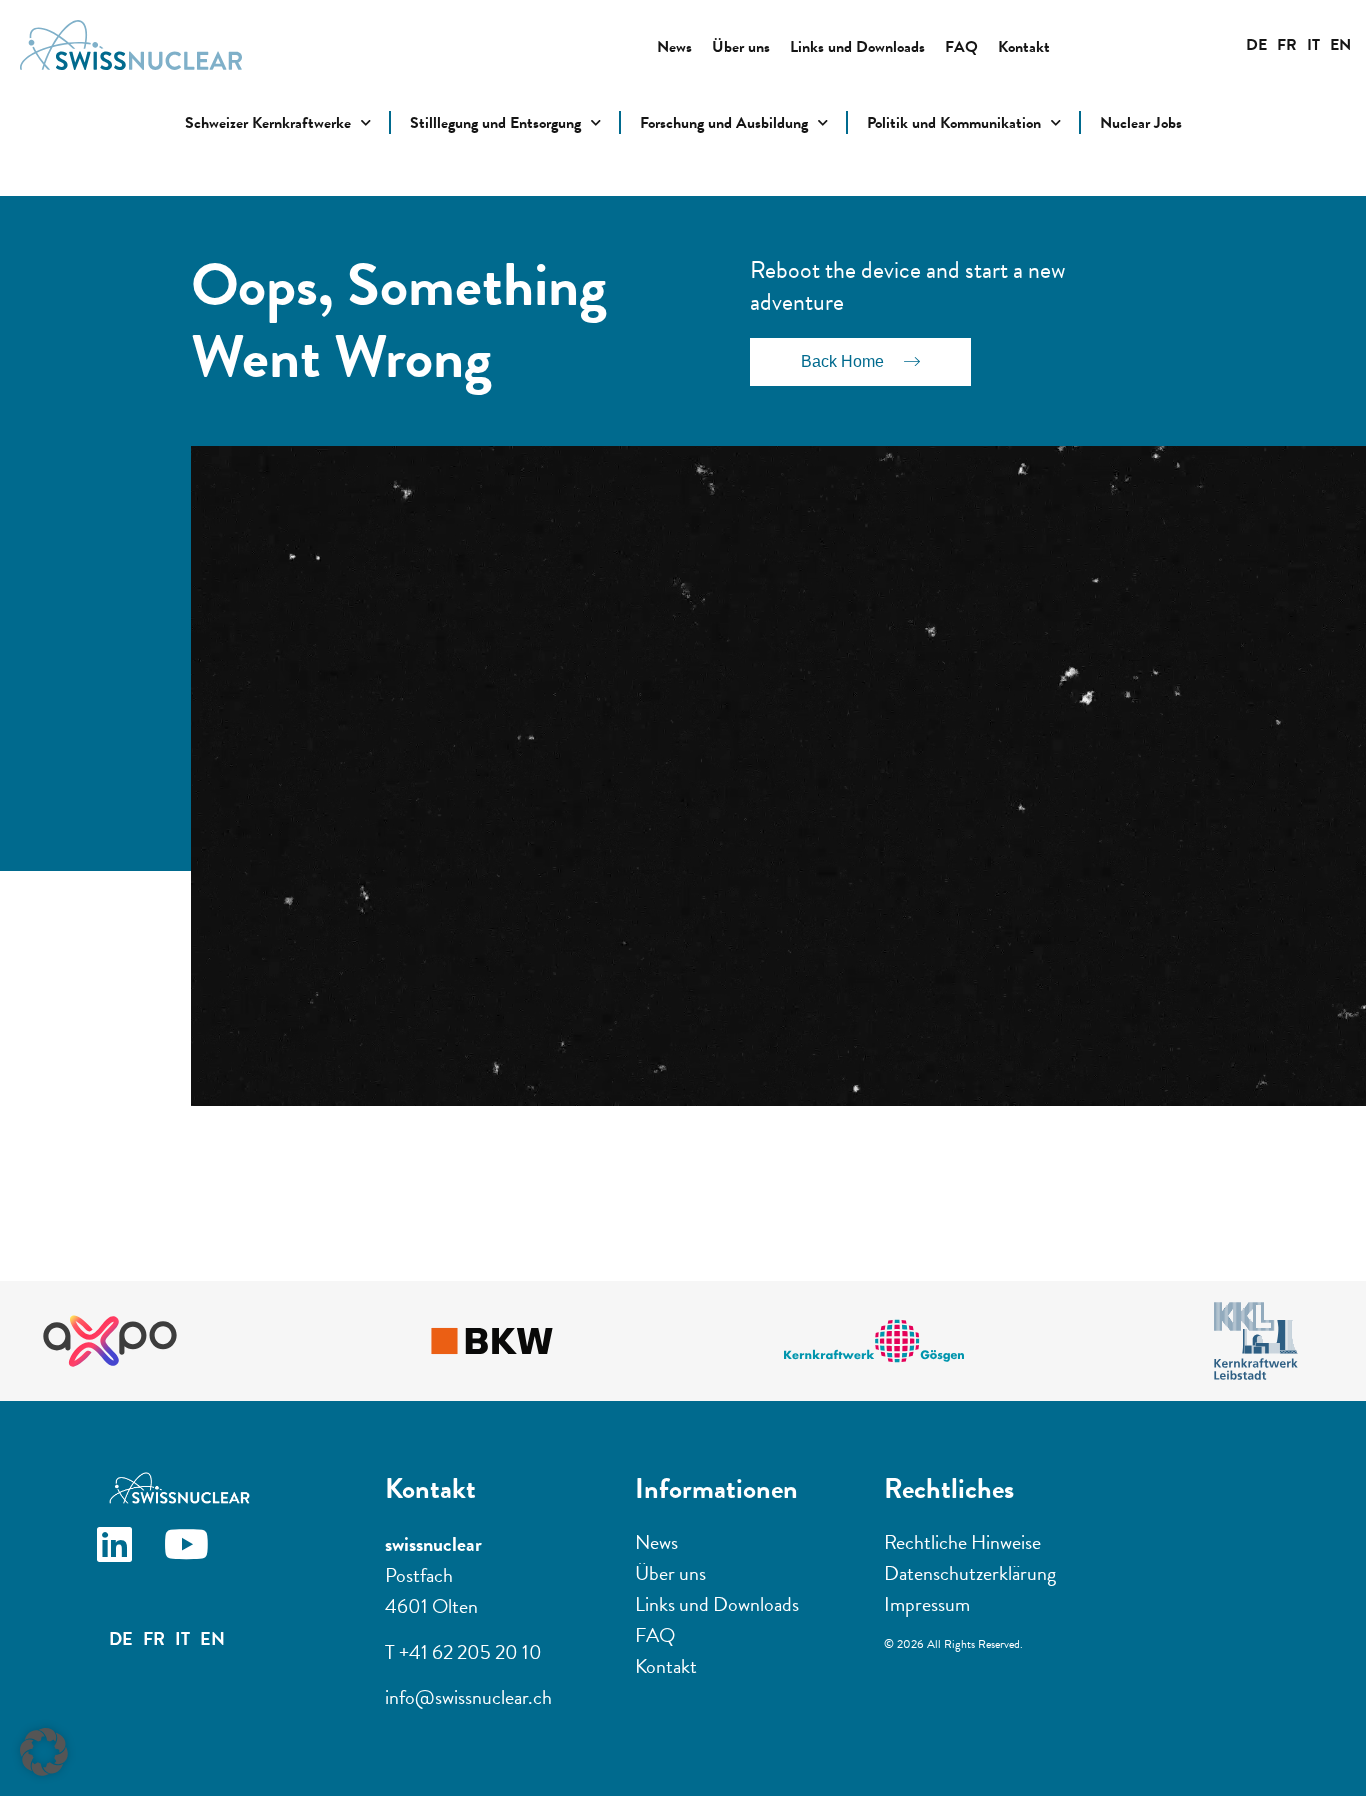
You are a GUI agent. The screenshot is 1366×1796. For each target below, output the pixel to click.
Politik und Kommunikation (954, 123)
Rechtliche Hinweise (962, 1542)
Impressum (927, 1604)
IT (1313, 45)
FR (1287, 45)
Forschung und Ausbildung (724, 123)
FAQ (961, 47)
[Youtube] (202, 1560)
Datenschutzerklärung (970, 1573)
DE (1256, 45)
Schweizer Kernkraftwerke (268, 123)
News (674, 47)
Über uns (741, 47)
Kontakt (1024, 47)
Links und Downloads (857, 47)
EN (1340, 45)
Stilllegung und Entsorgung (495, 123)
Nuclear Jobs (1141, 123)
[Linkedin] (130, 1560)
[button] (44, 1752)
